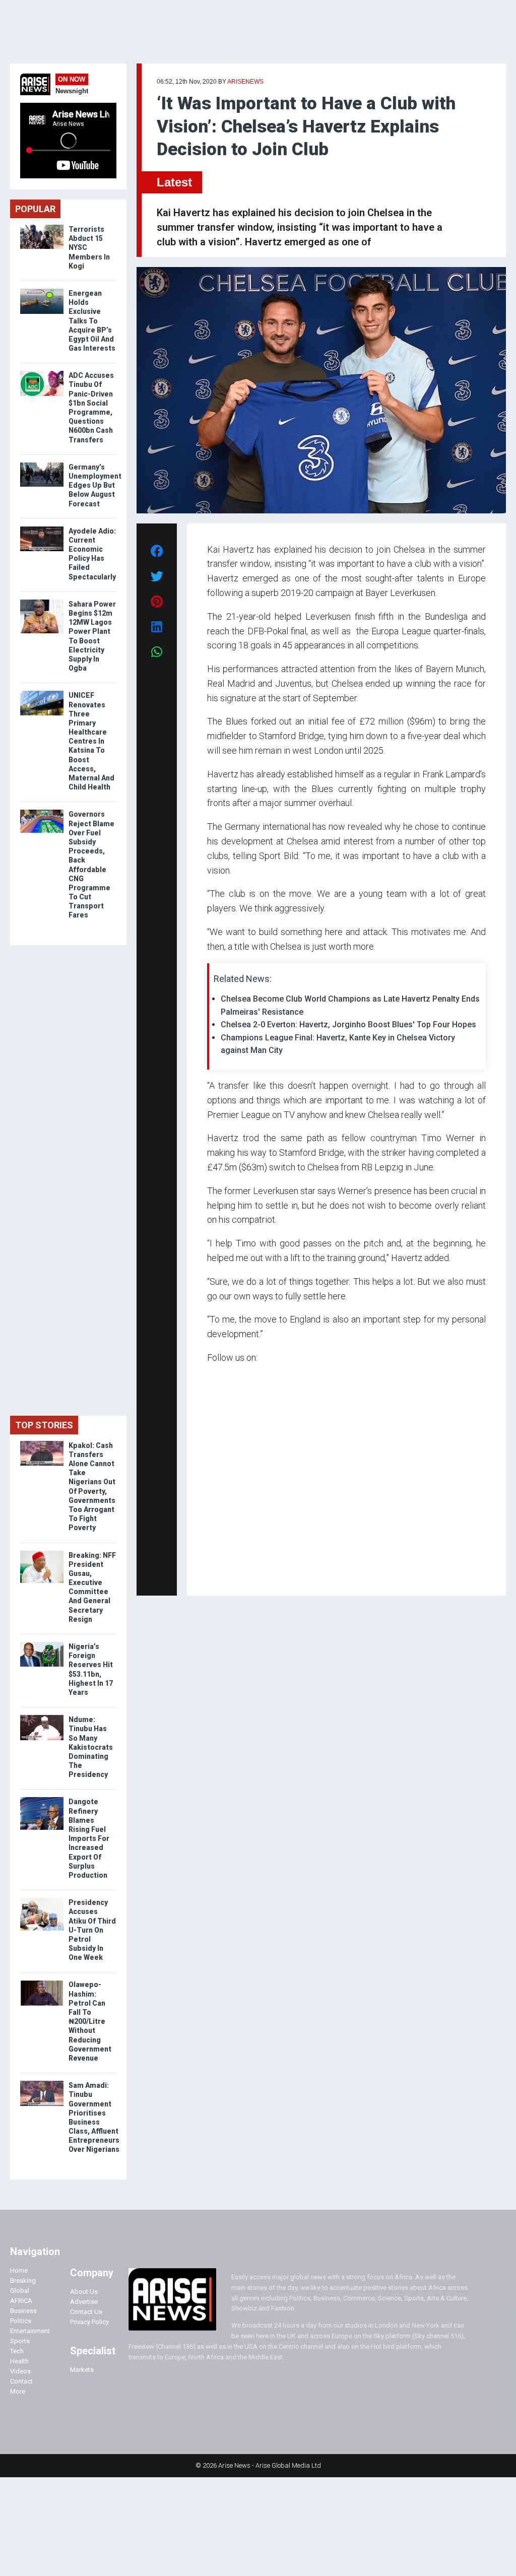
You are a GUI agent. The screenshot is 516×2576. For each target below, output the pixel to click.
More (18, 2391)
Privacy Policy (89, 2322)
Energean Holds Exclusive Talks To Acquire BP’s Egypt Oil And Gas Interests (92, 321)
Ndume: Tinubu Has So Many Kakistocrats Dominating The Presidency (91, 1747)
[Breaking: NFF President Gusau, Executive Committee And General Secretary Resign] (42, 1553)
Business (23, 2311)
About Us (84, 2292)
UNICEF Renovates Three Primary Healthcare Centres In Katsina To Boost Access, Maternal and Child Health (91, 741)
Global (20, 2291)
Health (19, 2361)
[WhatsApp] (222, 1574)
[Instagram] (217, 1574)
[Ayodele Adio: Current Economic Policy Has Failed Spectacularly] (42, 529)
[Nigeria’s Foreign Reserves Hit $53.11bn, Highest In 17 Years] (42, 1644)
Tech (17, 2351)
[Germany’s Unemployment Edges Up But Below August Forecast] (42, 465)
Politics (21, 2321)
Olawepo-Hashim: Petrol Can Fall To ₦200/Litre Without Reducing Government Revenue (90, 2021)
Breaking (23, 2281)
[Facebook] (209, 1574)
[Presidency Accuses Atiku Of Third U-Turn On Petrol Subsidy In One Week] (42, 1900)
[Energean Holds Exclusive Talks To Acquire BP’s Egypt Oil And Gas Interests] (42, 291)
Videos (20, 2371)
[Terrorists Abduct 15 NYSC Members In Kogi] (42, 227)
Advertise (84, 2302)
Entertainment (30, 2331)
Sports (20, 2341)
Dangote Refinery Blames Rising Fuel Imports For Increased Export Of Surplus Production (89, 1838)
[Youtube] (227, 1574)
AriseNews (245, 82)
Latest (174, 182)
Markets (82, 2370)
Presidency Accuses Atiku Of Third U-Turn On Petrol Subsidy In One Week (92, 1930)
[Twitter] (213, 1574)
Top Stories (44, 1425)
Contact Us (86, 2312)
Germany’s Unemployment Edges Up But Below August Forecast (95, 485)
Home (19, 2270)
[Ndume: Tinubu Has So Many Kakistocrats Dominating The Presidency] (42, 1717)
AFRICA (21, 2301)
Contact (21, 2381)
